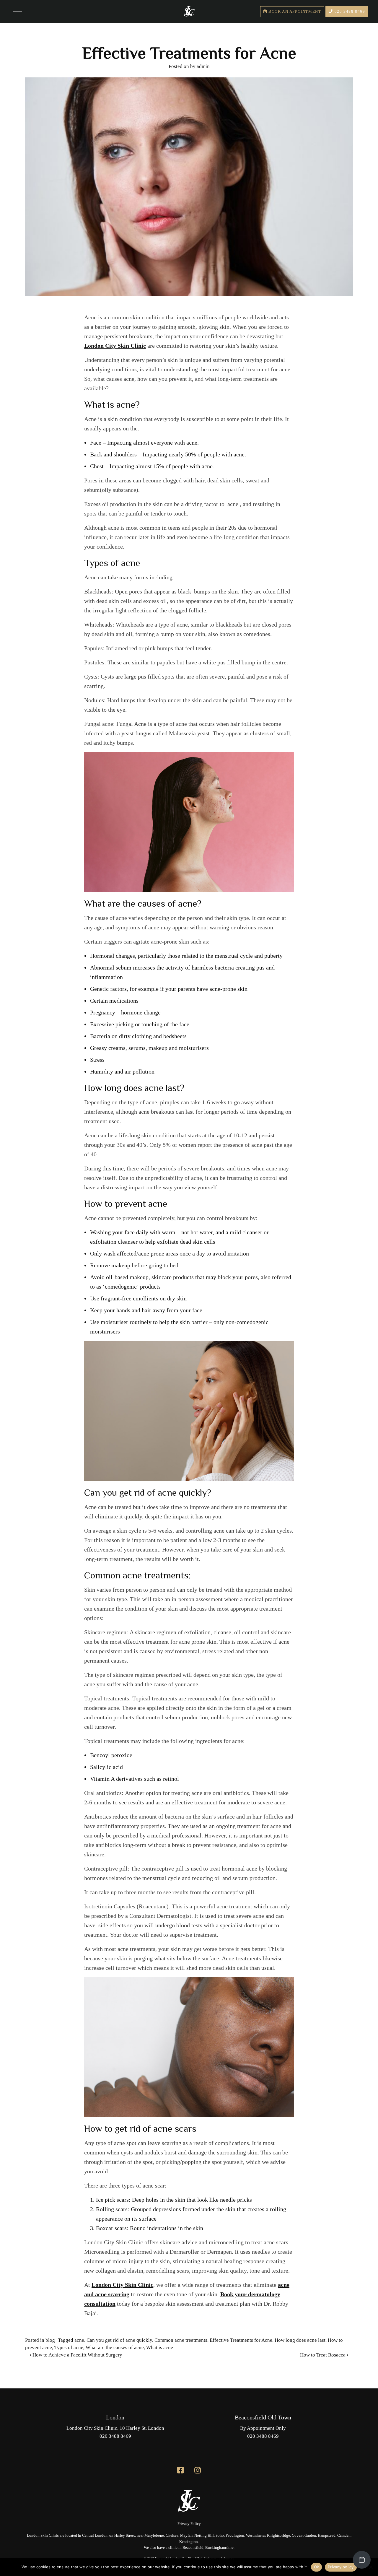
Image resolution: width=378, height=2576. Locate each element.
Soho (220, 2536)
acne (79, 2340)
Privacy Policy (189, 2524)
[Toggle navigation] (18, 12)
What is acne (160, 2347)
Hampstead (327, 2536)
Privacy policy (341, 2567)
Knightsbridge (278, 2536)
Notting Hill (204, 2536)
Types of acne (69, 2347)
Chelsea (172, 2536)
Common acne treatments (181, 2340)
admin (203, 66)
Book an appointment (294, 12)
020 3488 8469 (349, 12)
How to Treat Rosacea (323, 2355)
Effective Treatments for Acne (241, 2340)
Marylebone (154, 2536)
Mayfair (186, 2536)
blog (50, 2340)
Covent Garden (304, 2536)
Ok (317, 2567)
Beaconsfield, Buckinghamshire (208, 2548)
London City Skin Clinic (122, 2285)
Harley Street (125, 2536)
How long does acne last (300, 2340)
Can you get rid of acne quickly (119, 2340)
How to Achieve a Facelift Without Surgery (77, 2355)
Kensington (189, 2542)
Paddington (235, 2536)
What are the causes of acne (115, 2347)
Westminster (256, 2536)
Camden (344, 2536)
